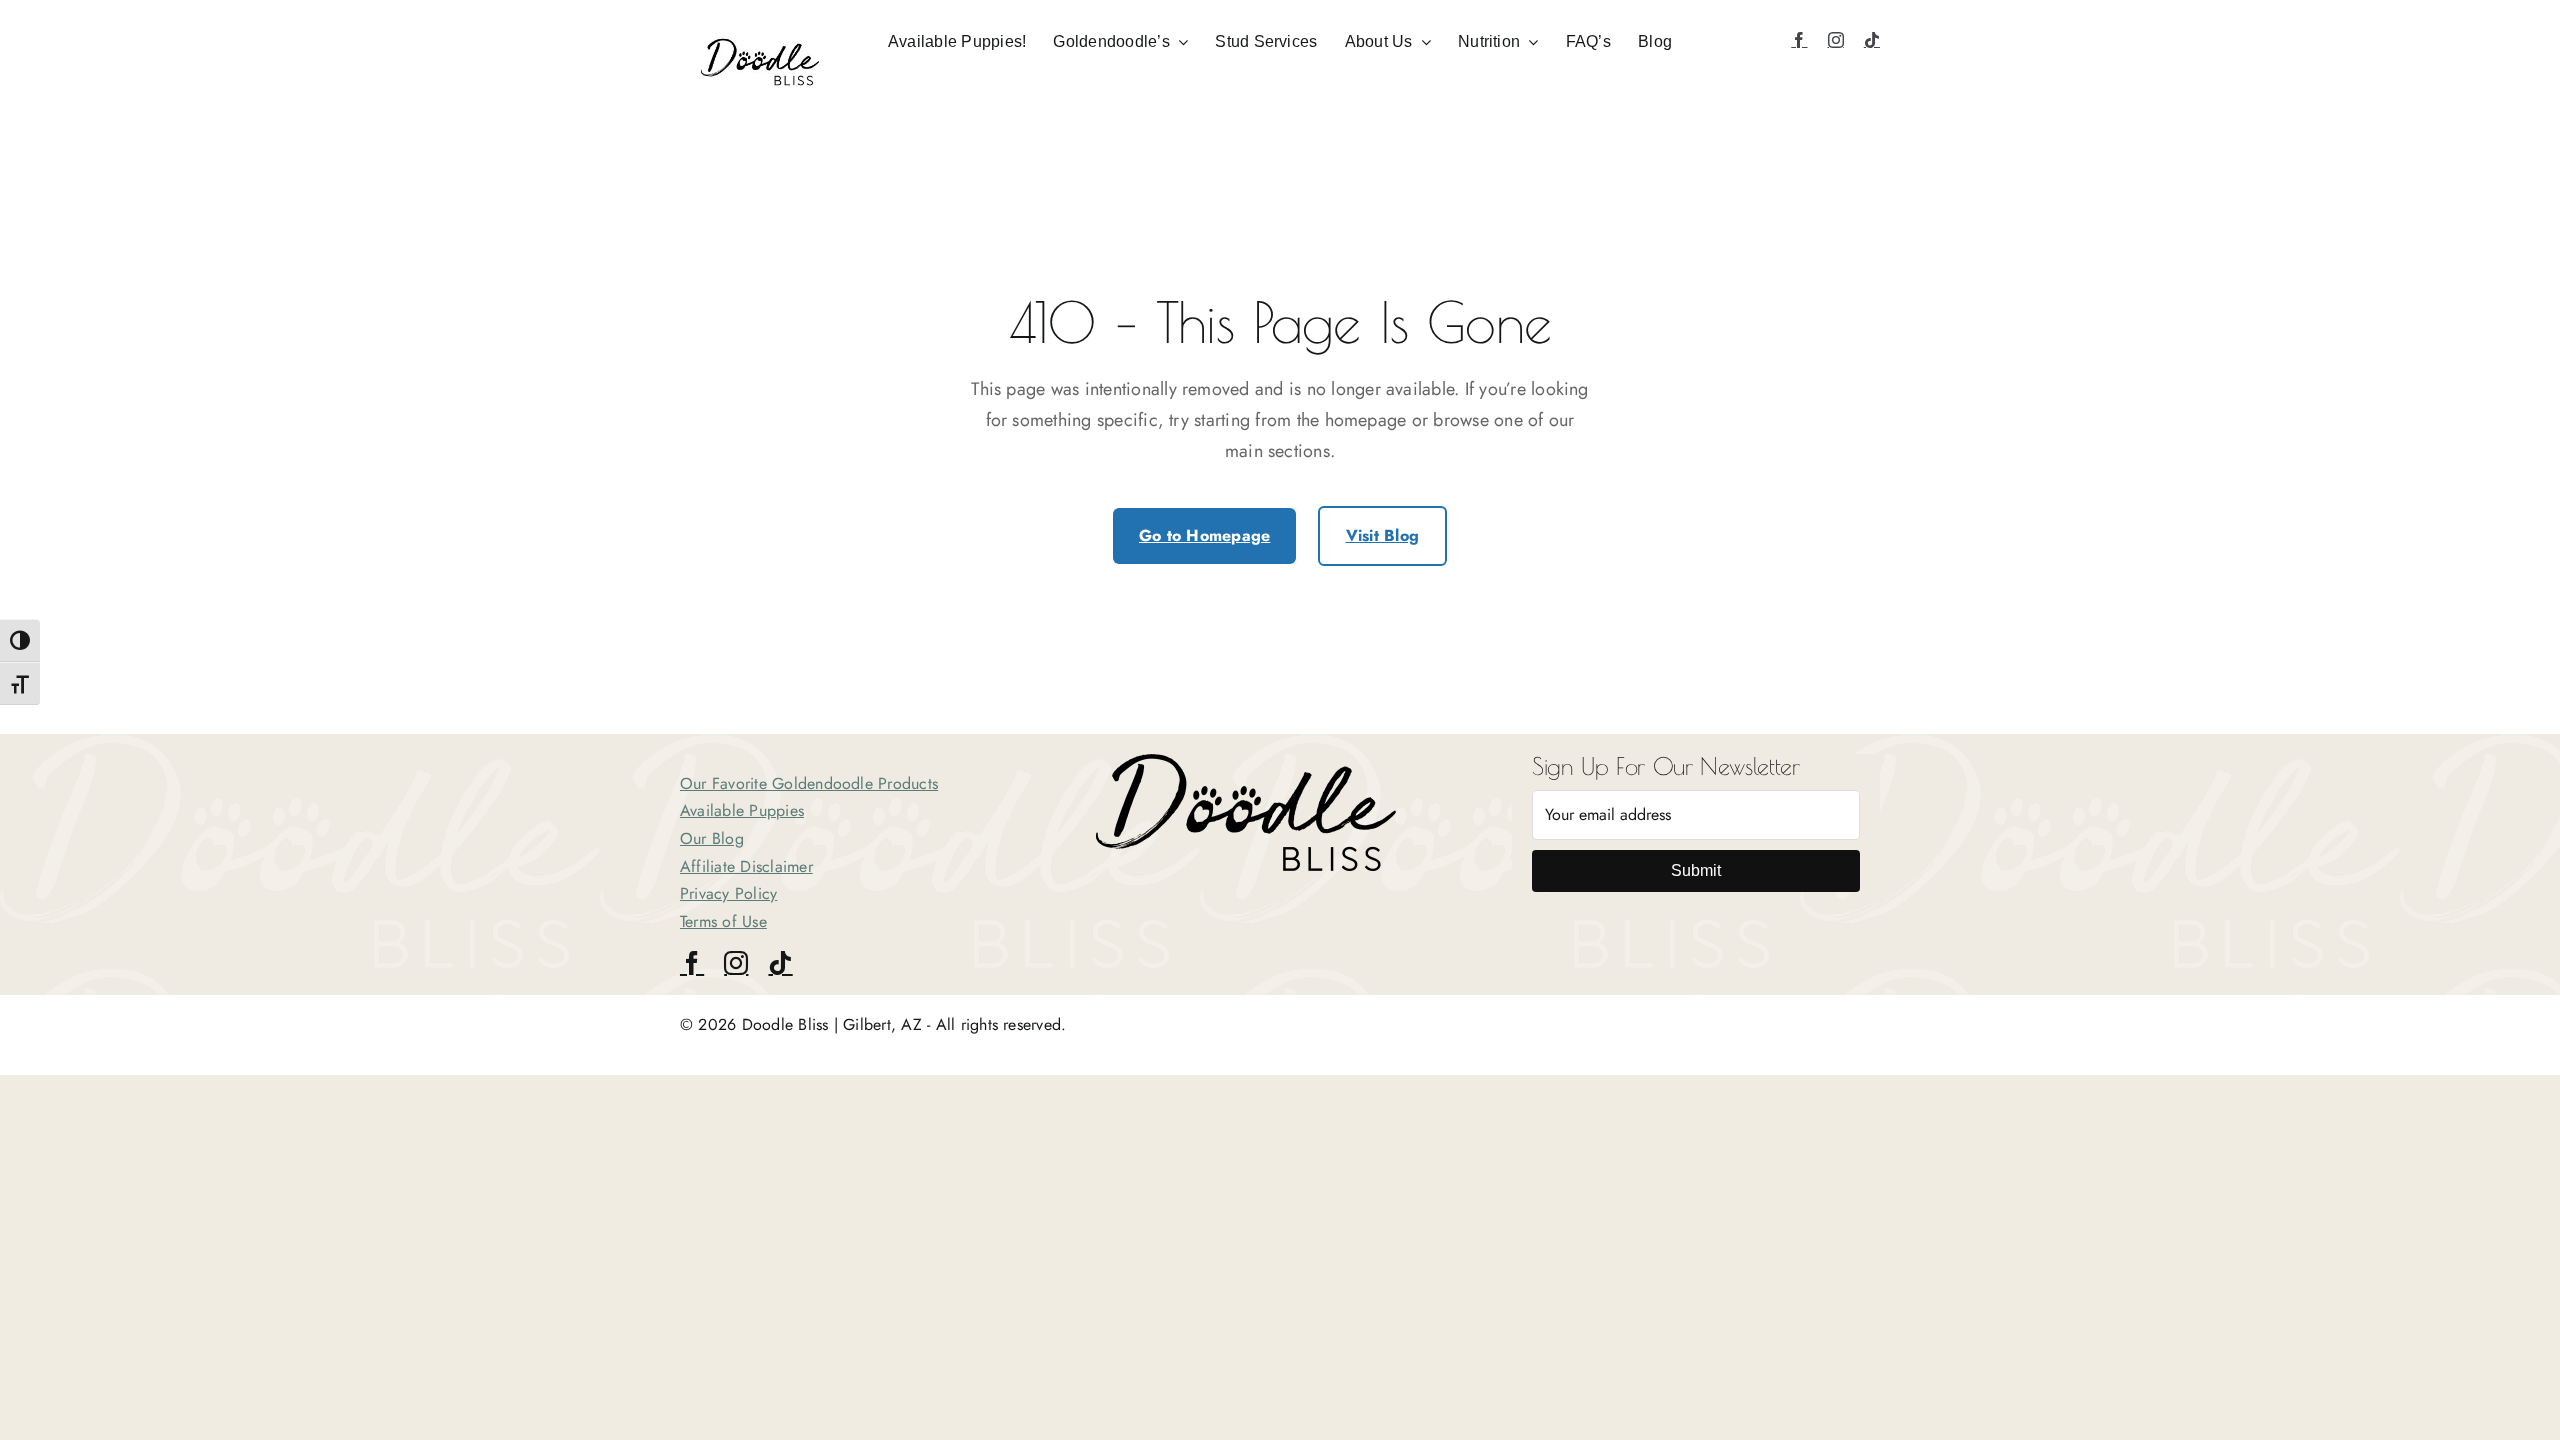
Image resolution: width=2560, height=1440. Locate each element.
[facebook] (1799, 40)
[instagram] (1836, 40)
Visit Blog (1382, 535)
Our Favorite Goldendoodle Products (809, 783)
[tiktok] (1872, 40)
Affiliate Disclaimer (746, 866)
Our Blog (712, 838)
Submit (1696, 870)
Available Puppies (742, 810)
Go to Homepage (1204, 535)
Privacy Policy (728, 893)
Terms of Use (723, 921)
